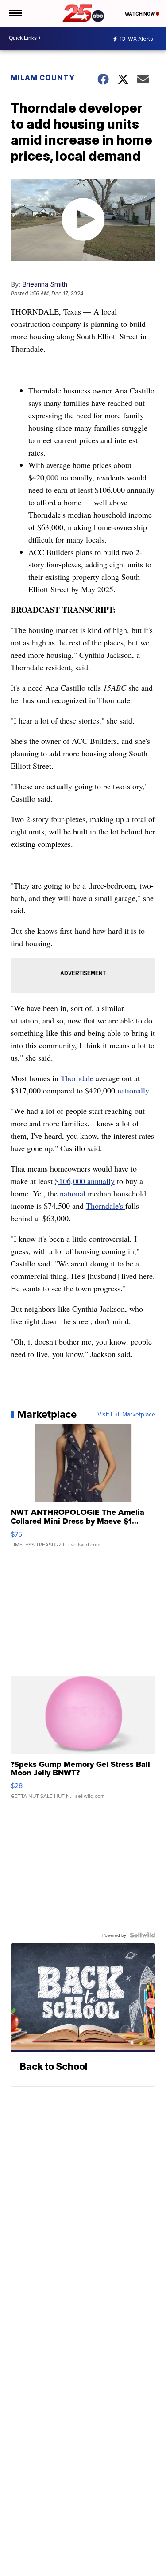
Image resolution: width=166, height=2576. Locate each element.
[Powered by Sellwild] (143, 1935)
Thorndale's (106, 1206)
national (73, 1193)
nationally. (134, 1090)
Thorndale (77, 1078)
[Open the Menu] (15, 13)
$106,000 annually (85, 1181)
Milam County (43, 78)
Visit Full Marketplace (126, 1414)
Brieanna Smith (45, 284)
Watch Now (140, 14)
